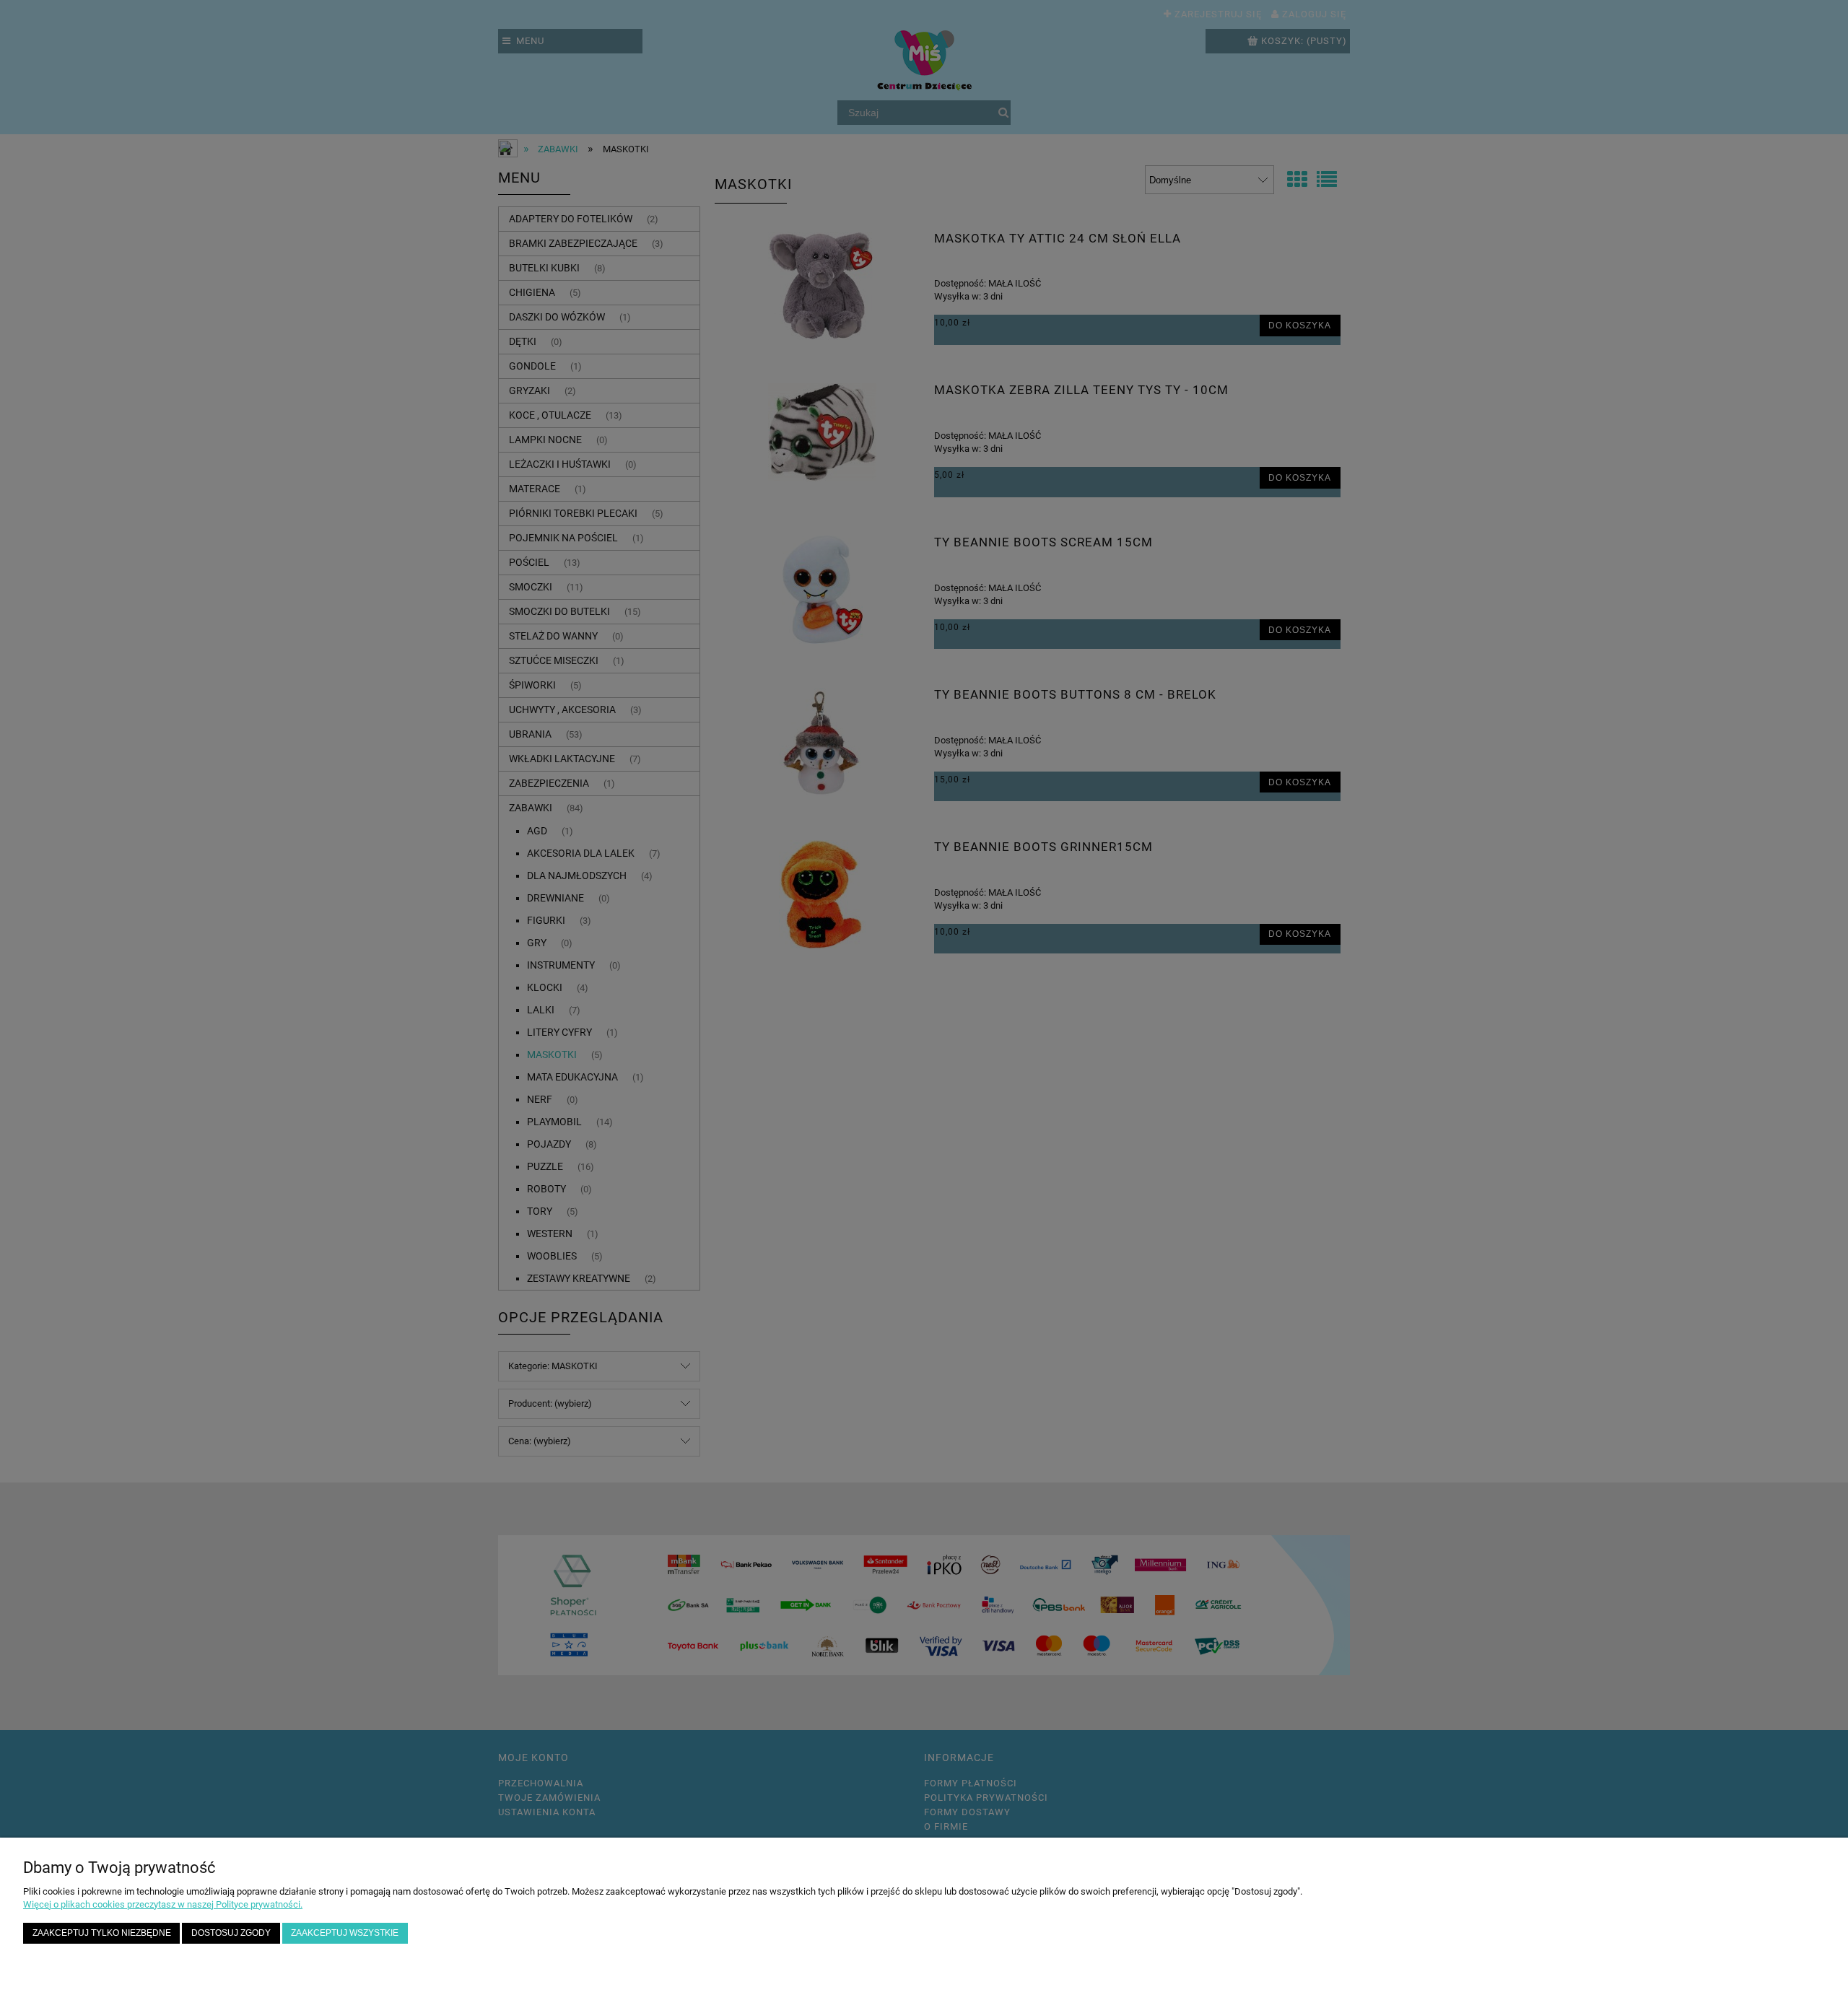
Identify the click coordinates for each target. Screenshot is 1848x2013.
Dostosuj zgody (231, 1933)
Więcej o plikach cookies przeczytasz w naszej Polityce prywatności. (163, 1904)
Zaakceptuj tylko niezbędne (102, 1933)
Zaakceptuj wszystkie (345, 1933)
